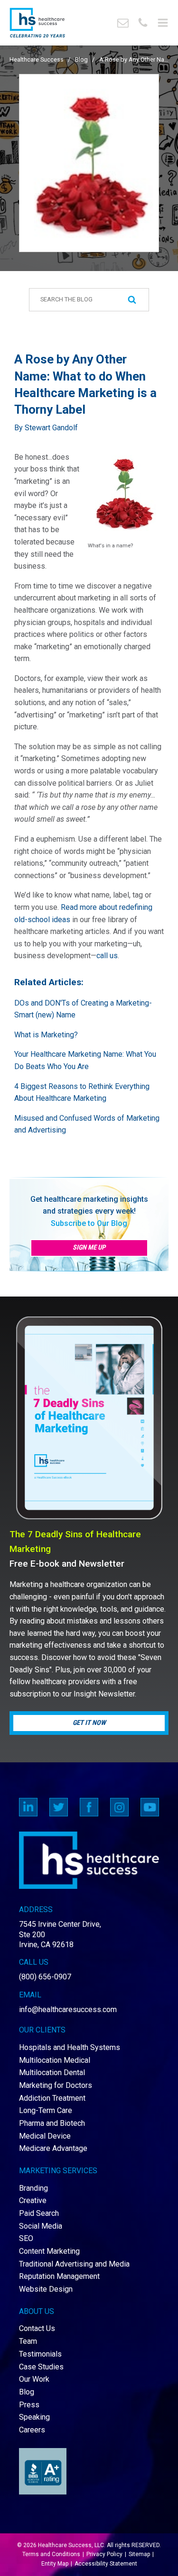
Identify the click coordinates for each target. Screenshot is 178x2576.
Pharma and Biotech (52, 2123)
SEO (26, 2238)
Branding (33, 2188)
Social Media (41, 2226)
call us (107, 956)
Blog (81, 59)
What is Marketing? (46, 1035)
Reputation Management (59, 2276)
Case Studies (41, 2367)
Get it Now (89, 1723)
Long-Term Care (46, 2110)
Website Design (46, 2289)
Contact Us (37, 2328)
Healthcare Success (37, 59)
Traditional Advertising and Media (74, 2264)
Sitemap (139, 2554)
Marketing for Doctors (56, 2085)
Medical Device (45, 2136)
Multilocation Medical (55, 2060)
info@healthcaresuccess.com (68, 2009)
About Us (37, 2311)
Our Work (34, 2379)
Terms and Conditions (51, 2554)
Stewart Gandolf (51, 428)
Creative (33, 2200)
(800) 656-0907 (45, 1977)
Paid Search (39, 2213)
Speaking (34, 2417)
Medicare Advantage (53, 2148)
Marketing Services (58, 2171)
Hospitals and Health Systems (70, 2047)
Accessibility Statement (106, 2564)
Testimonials (40, 2354)
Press (29, 2405)
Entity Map (55, 2564)
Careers (32, 2430)
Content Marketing (49, 2251)
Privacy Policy (104, 2554)
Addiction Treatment (52, 2098)
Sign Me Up (89, 1247)
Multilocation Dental (52, 2073)
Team (28, 2341)
